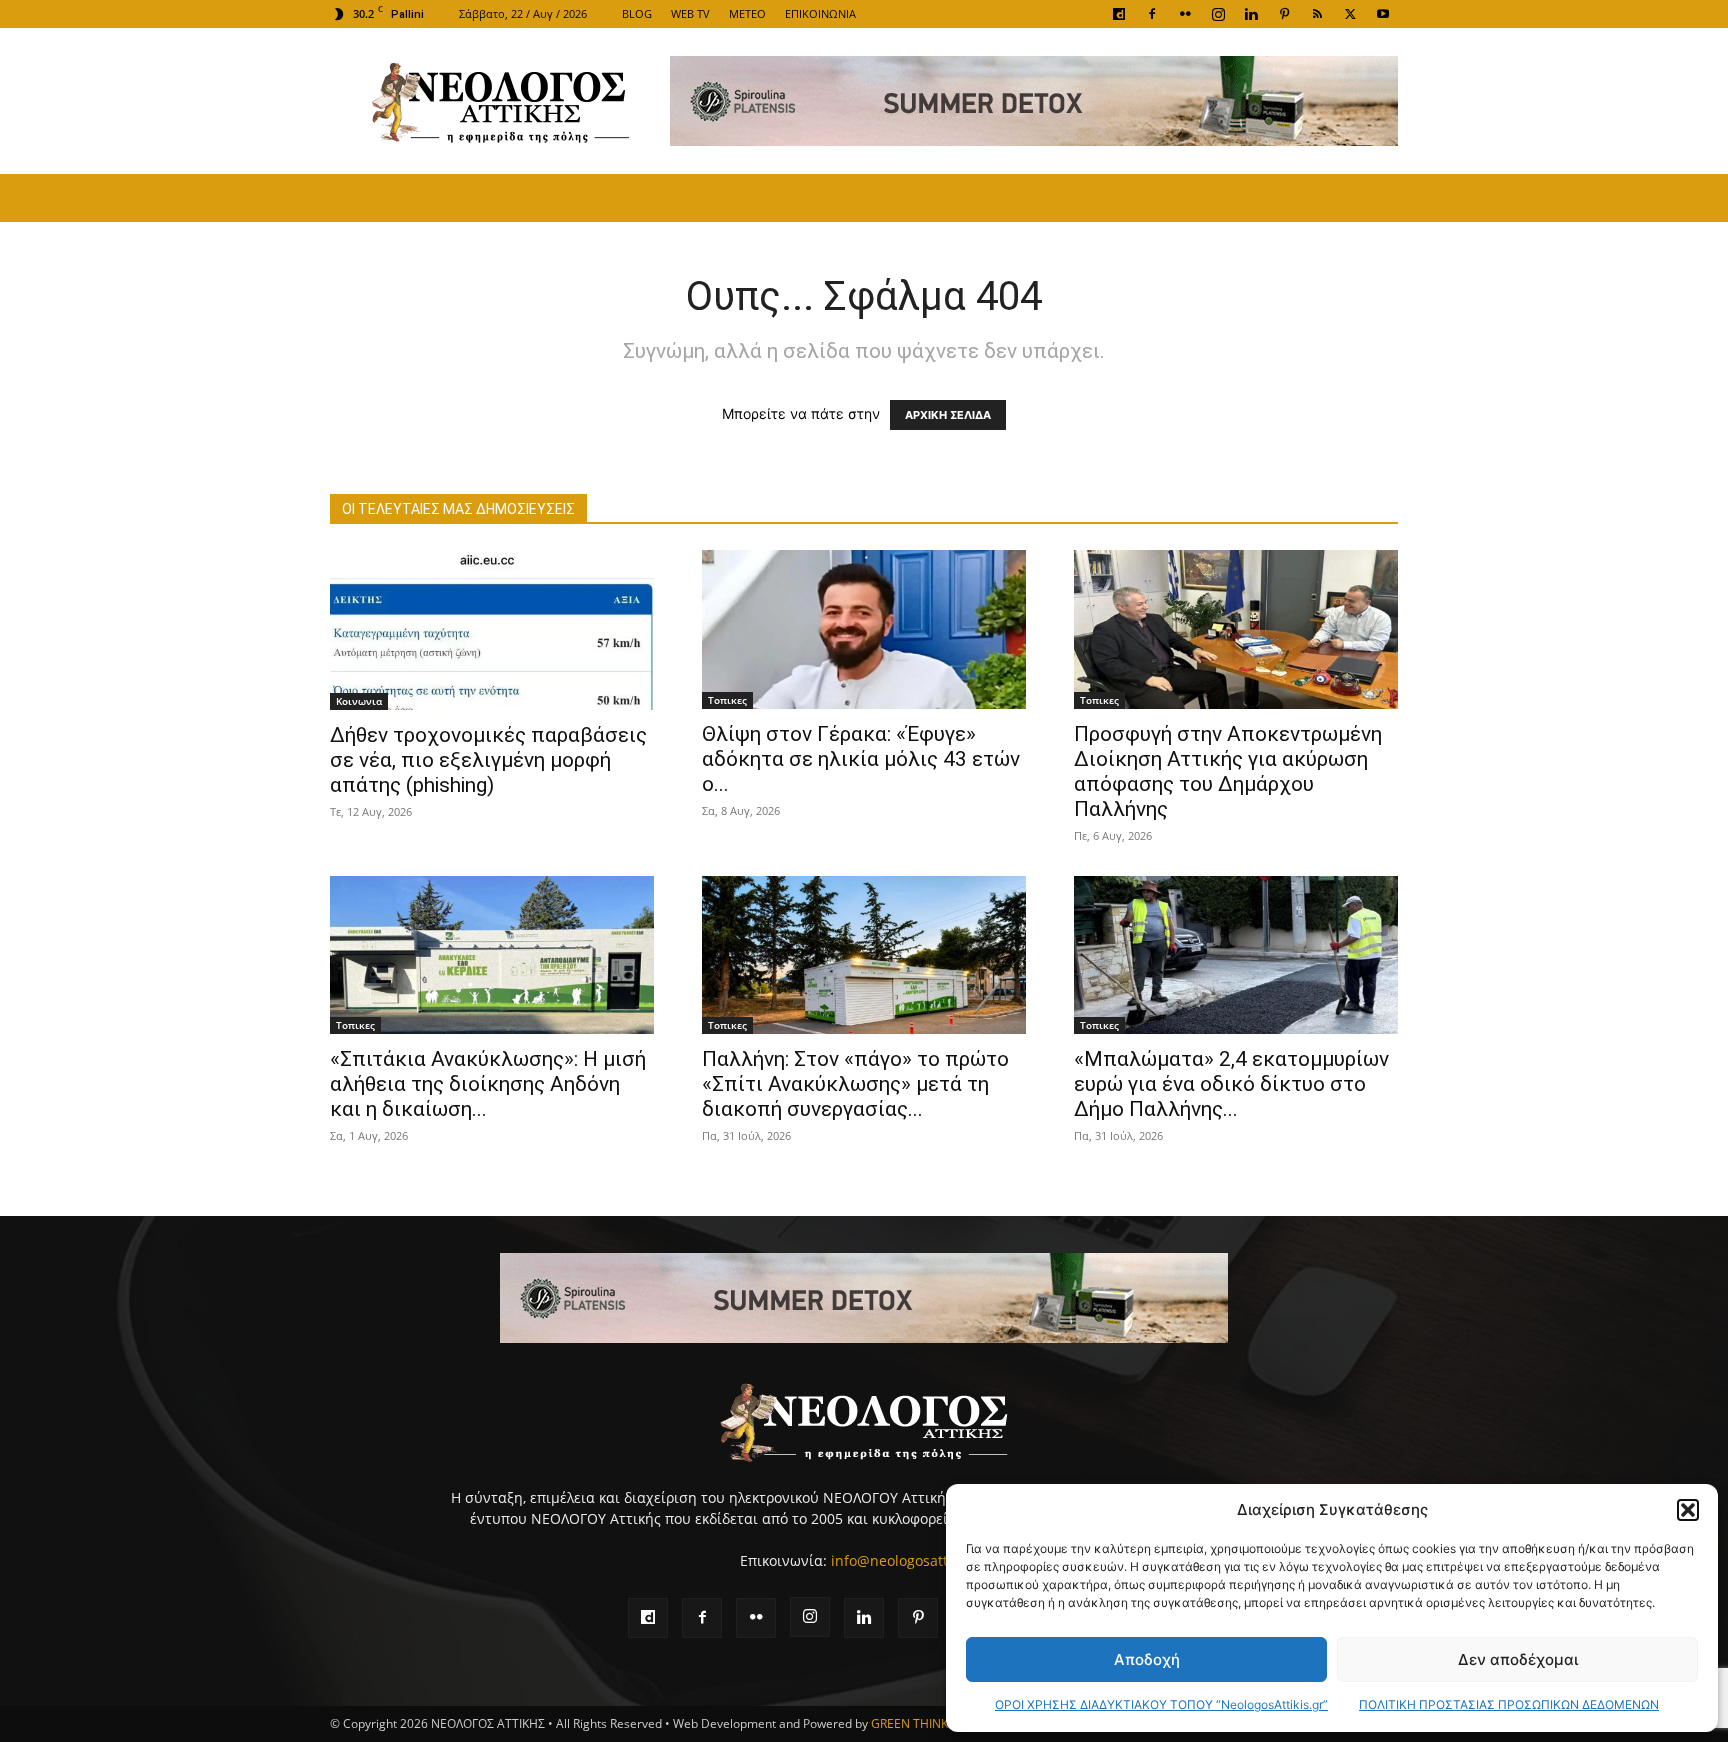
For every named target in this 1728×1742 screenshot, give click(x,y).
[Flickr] (1185, 14)
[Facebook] (1152, 14)
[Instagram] (1218, 14)
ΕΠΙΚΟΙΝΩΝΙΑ (820, 13)
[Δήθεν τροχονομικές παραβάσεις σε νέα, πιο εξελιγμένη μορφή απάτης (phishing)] (492, 630)
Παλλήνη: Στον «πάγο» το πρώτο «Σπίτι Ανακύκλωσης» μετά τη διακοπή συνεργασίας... (855, 1084)
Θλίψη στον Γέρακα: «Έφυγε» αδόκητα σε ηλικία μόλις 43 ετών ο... (861, 759)
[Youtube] (1383, 14)
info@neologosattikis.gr (909, 1560)
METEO (747, 13)
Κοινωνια (359, 701)
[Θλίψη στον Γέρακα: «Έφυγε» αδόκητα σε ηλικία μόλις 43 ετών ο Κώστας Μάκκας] (864, 629)
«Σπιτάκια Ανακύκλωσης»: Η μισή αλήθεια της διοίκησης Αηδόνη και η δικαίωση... (488, 1084)
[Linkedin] (1251, 14)
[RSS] (1317, 14)
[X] (1350, 14)
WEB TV (690, 13)
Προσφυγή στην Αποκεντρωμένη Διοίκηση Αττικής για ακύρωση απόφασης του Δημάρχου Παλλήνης (1228, 771)
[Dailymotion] (1119, 14)
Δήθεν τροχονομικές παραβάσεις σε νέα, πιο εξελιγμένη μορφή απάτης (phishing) (488, 760)
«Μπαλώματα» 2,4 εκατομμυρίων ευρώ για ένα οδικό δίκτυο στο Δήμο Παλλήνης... (1231, 1084)
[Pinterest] (1284, 14)
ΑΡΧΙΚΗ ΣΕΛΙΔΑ (948, 415)
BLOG (637, 13)
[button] (1688, 1510)
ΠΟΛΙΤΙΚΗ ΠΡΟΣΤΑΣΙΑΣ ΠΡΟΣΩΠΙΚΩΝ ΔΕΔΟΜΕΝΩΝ (1509, 1704)
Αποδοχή (1147, 1659)
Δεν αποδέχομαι (1518, 1659)
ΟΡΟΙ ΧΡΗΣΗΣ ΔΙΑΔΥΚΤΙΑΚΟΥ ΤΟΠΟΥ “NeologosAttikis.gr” (1161, 1704)
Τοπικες (727, 700)
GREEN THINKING (920, 1723)
